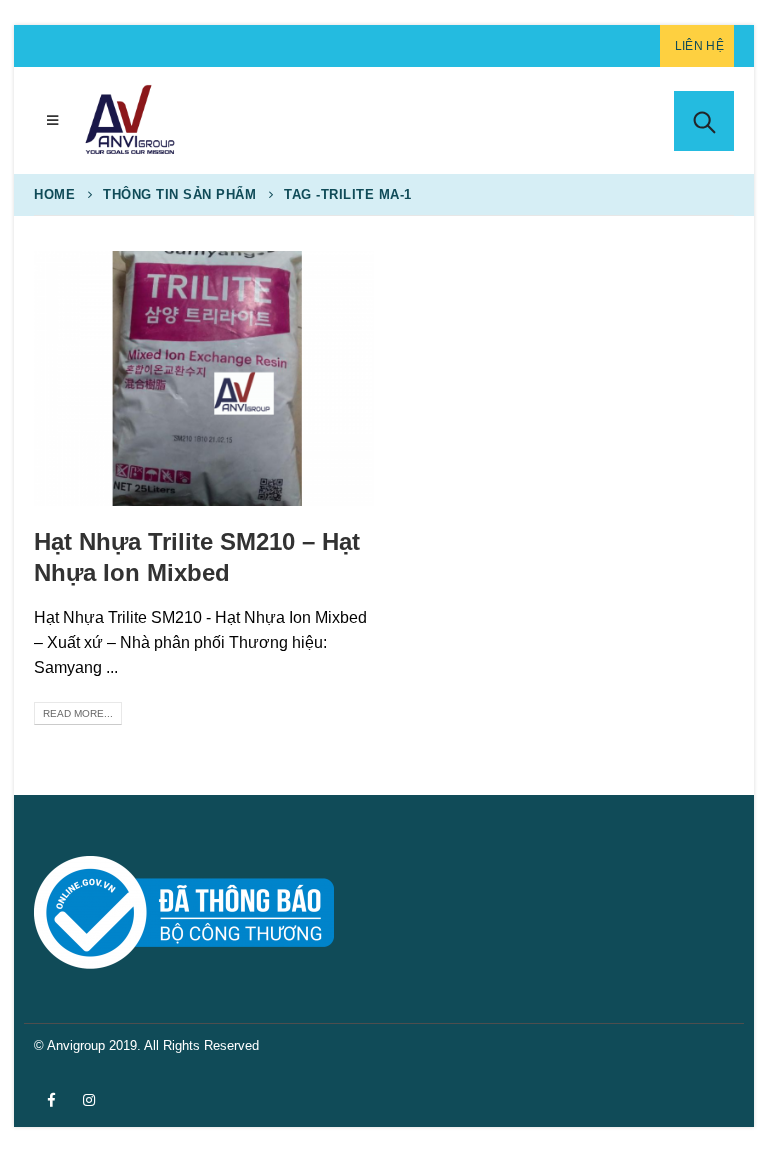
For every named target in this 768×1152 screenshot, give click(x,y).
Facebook (51, 1100)
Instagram (89, 1100)
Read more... (78, 713)
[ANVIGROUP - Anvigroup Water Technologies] (129, 120)
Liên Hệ (699, 46)
